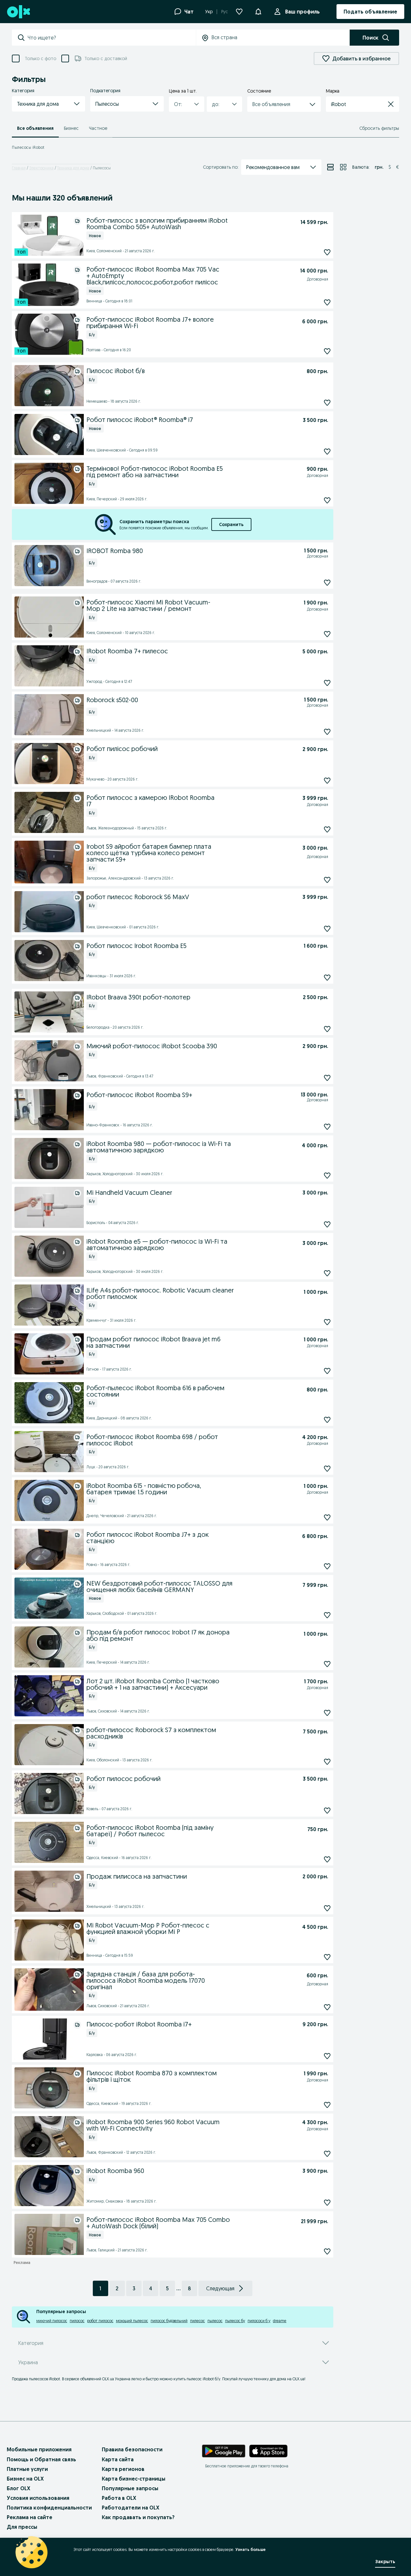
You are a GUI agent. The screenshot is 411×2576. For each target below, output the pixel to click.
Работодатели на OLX (131, 2508)
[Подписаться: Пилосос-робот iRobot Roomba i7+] (327, 2056)
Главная (19, 168)
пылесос (215, 2321)
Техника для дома (73, 168)
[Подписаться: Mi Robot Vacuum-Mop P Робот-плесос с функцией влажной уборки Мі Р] (327, 1957)
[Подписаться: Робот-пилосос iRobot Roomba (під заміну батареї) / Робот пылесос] (327, 1859)
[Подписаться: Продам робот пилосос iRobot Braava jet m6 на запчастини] (327, 1371)
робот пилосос (100, 2321)
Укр (209, 12)
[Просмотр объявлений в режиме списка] (330, 167)
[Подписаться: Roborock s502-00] (327, 732)
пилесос (197, 2321)
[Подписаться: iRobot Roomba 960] (327, 2202)
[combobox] (112, 38)
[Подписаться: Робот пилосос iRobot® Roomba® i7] (327, 452)
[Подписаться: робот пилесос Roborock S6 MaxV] (327, 929)
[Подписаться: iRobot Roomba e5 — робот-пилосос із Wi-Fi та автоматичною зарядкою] (327, 1273)
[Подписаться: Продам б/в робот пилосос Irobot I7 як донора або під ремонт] (327, 1664)
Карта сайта (118, 2459)
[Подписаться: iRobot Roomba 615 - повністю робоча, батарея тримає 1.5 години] (327, 1517)
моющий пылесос (132, 2321)
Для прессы (22, 2527)
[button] (48, 104)
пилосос (77, 2321)
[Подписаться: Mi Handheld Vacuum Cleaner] (327, 1224)
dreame (280, 2321)
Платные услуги (27, 2469)
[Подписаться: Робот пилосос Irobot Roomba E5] (327, 977)
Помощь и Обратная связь (41, 2459)
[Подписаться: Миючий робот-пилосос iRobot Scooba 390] (327, 1078)
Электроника (41, 168)
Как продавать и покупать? (138, 2517)
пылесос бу (235, 2321)
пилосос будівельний (169, 2321)
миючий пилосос (52, 2321)
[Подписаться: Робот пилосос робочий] (327, 1810)
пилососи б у (259, 2321)
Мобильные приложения (39, 2449)
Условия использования (38, 2498)
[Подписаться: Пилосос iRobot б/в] (327, 403)
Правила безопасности (132, 2449)
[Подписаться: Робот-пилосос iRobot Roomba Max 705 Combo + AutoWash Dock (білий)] (327, 2251)
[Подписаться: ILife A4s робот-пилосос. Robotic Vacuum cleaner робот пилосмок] (327, 1322)
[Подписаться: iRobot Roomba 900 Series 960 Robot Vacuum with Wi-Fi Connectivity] (327, 2154)
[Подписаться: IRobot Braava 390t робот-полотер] (327, 1029)
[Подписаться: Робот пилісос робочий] (327, 781)
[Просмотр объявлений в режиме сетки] (343, 167)
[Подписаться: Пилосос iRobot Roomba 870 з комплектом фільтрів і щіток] (327, 2105)
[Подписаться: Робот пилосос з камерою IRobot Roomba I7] (327, 830)
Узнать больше (250, 2549)
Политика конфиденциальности (49, 2508)
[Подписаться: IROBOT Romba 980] (327, 583)
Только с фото (40, 58)
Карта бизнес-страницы (134, 2479)
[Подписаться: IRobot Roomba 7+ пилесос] (327, 683)
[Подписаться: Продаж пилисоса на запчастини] (327, 1908)
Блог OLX (18, 2488)
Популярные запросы (130, 2488)
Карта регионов (123, 2469)
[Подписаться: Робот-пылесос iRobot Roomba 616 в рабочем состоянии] (327, 1420)
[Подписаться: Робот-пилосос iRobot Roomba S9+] (327, 1127)
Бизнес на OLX (25, 2479)
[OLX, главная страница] (18, 12)
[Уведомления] (258, 12)
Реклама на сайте (30, 2517)
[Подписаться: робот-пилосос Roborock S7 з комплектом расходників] (327, 1762)
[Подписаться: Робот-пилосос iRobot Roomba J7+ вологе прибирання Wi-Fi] (327, 351)
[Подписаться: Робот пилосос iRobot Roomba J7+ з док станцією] (327, 1566)
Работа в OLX (119, 2498)
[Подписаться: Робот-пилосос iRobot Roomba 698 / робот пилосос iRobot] (327, 1468)
